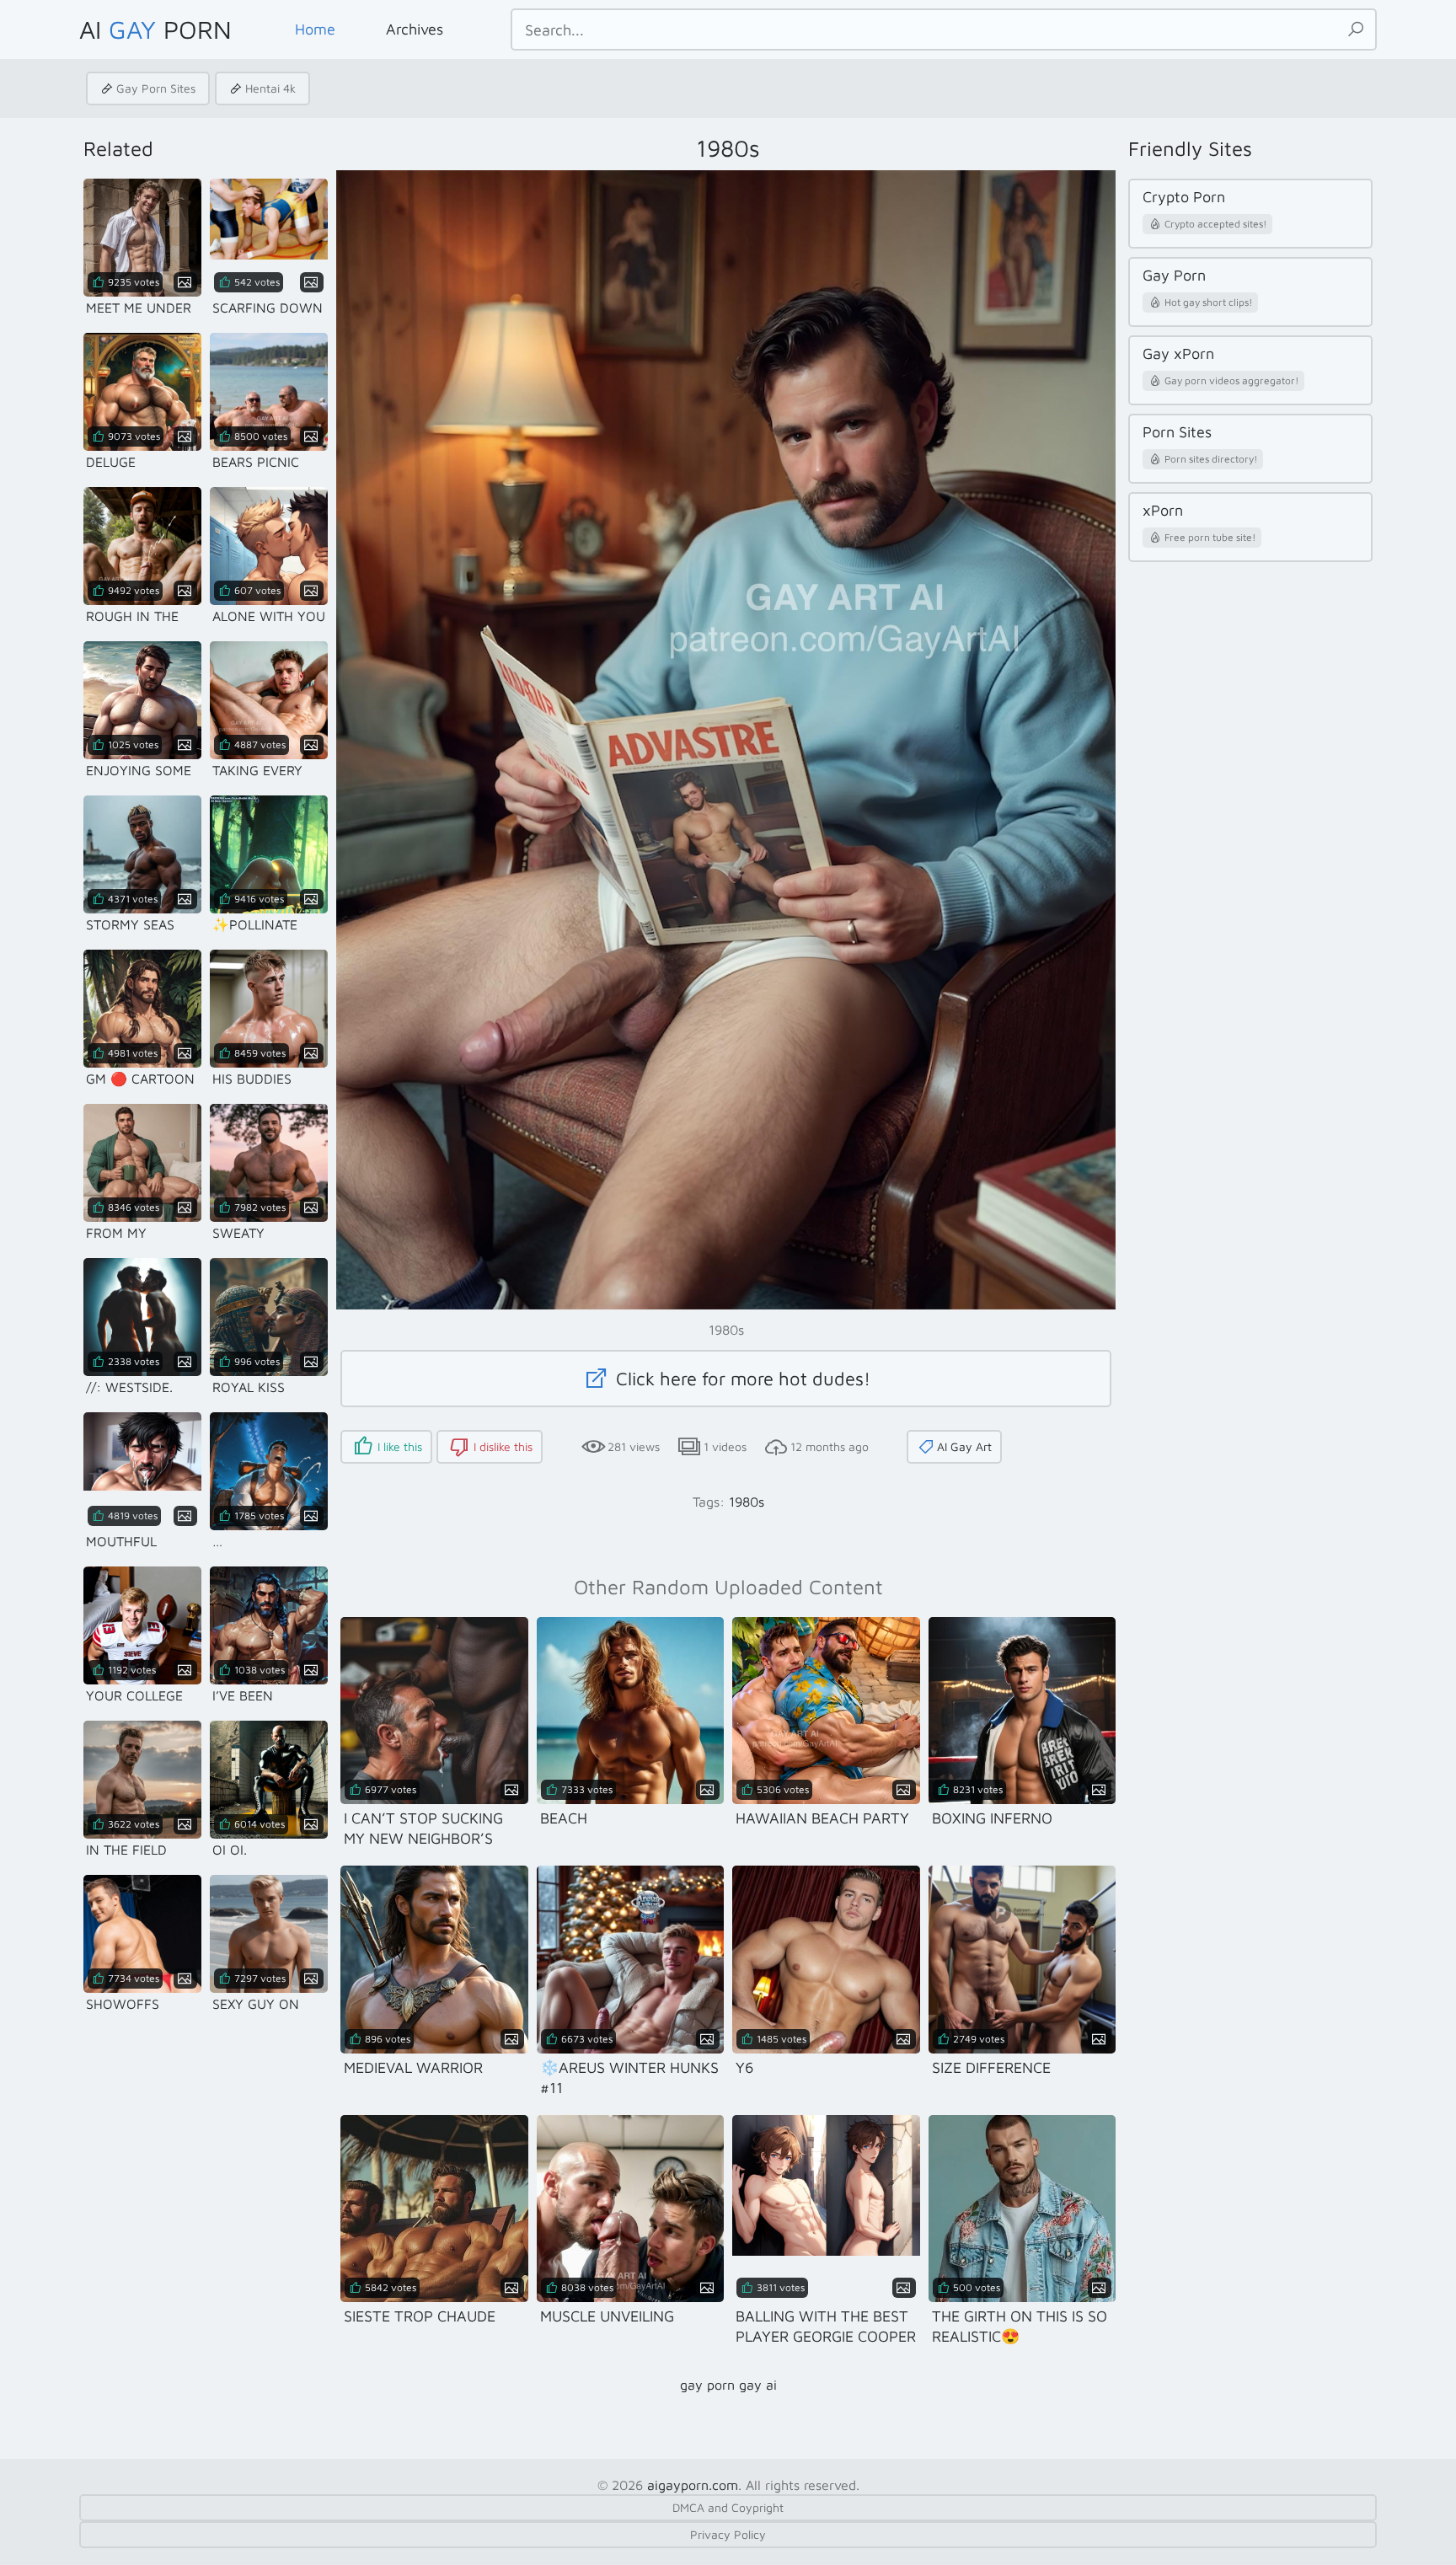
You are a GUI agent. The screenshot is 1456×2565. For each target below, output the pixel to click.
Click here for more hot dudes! (741, 1379)
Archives (415, 29)
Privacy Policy (728, 2534)
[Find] (1356, 29)
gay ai (758, 2385)
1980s (747, 1502)
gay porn (707, 2385)
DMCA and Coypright (728, 2507)
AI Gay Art (964, 1446)
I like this (400, 1446)
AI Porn (155, 29)
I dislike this (503, 1446)
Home (315, 29)
